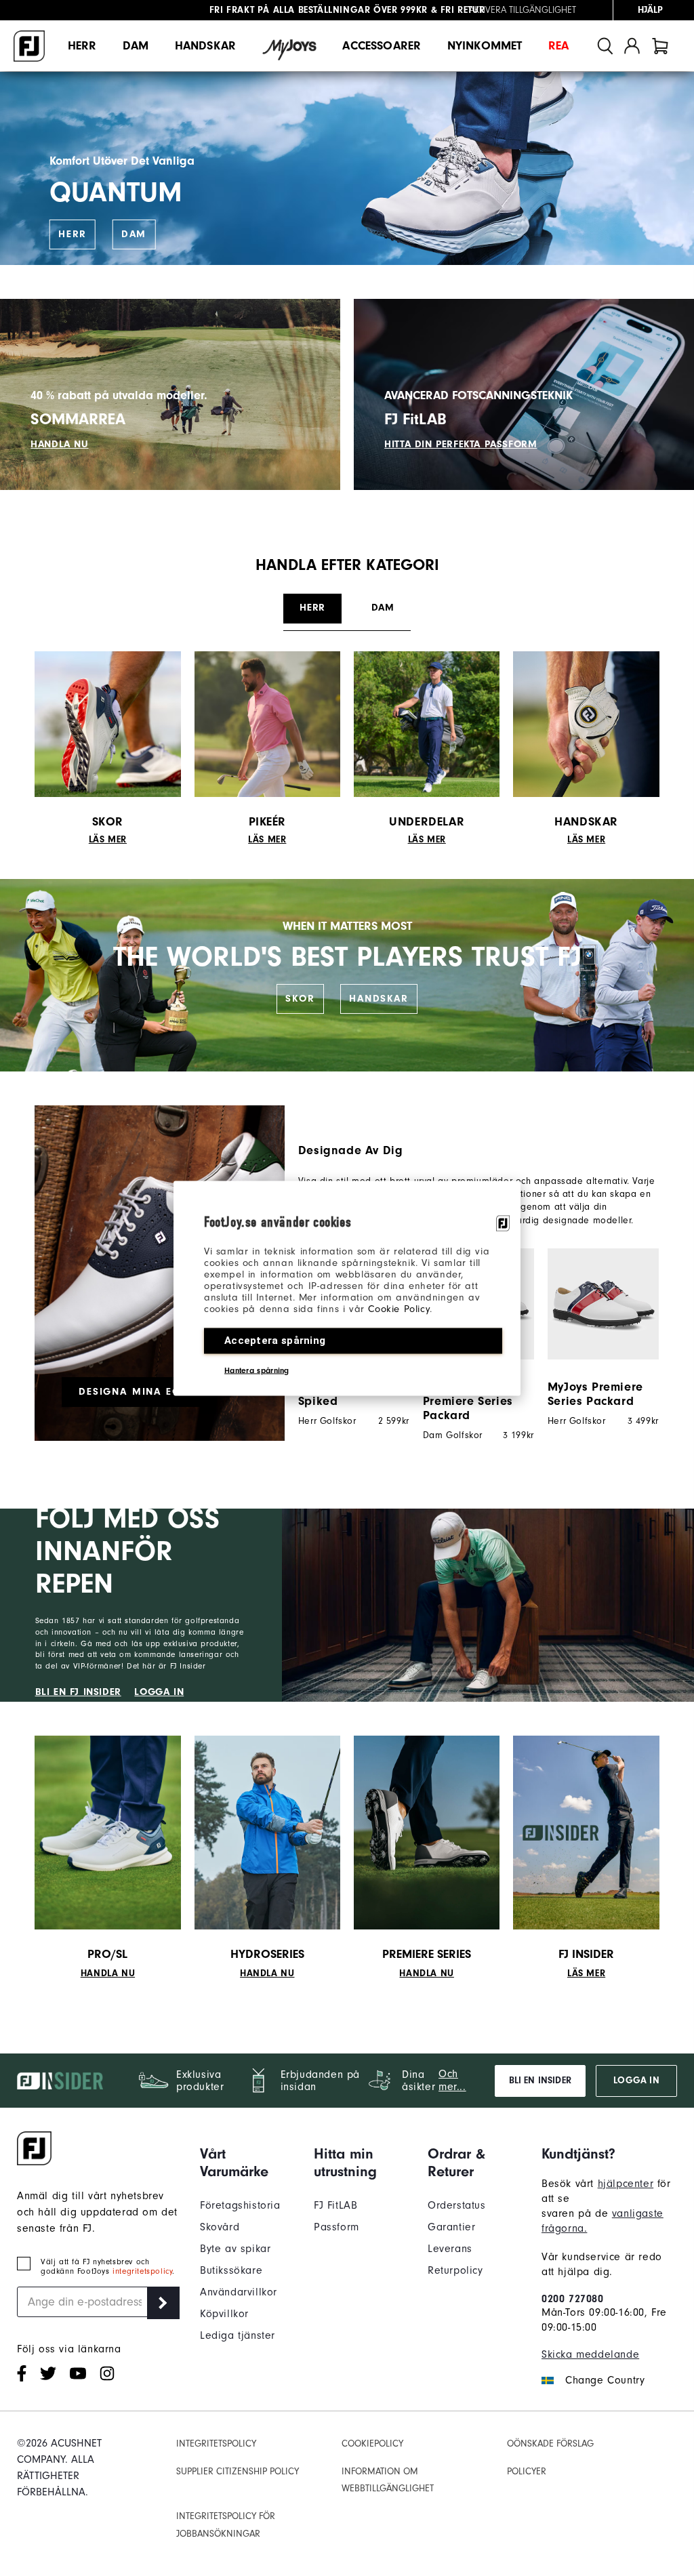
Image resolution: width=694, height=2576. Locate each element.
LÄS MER (108, 840)
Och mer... (452, 2080)
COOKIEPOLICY (372, 2444)
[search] (605, 46)
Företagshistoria (240, 2205)
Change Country (605, 2380)
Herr (82, 46)
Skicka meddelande (590, 2354)
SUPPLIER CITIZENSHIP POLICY (238, 2471)
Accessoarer (382, 46)
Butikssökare (231, 2270)
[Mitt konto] (632, 46)
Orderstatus (457, 2205)
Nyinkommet (485, 46)
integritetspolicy (142, 2271)
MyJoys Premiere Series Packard (595, 1394)
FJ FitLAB (335, 2205)
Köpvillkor (224, 2314)
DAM (134, 234)
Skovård (220, 2227)
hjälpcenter (626, 2184)
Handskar (205, 46)
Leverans (450, 2249)
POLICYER (527, 2471)
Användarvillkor (239, 2292)
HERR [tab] (312, 608)
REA (558, 46)
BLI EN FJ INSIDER (78, 1692)
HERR (73, 234)
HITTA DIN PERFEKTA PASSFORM (461, 444)
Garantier (451, 2227)
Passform (336, 2227)
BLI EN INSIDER (540, 2081)
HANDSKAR (379, 999)
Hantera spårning (257, 1370)
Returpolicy (455, 2270)
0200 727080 (573, 2299)
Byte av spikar (235, 2249)
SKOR (300, 999)
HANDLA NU (59, 444)
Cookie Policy (399, 1308)
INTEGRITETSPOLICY (216, 2444)
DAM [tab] (383, 608)
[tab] (660, 46)
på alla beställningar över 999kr (319, 10)
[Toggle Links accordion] (247, 2163)
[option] (596, 1337)
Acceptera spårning (275, 1340)
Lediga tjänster (238, 2335)
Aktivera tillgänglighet (523, 10)
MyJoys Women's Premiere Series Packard (470, 1401)
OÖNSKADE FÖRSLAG (550, 2444)
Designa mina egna (137, 1392)
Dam (136, 46)
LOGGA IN (159, 1692)
